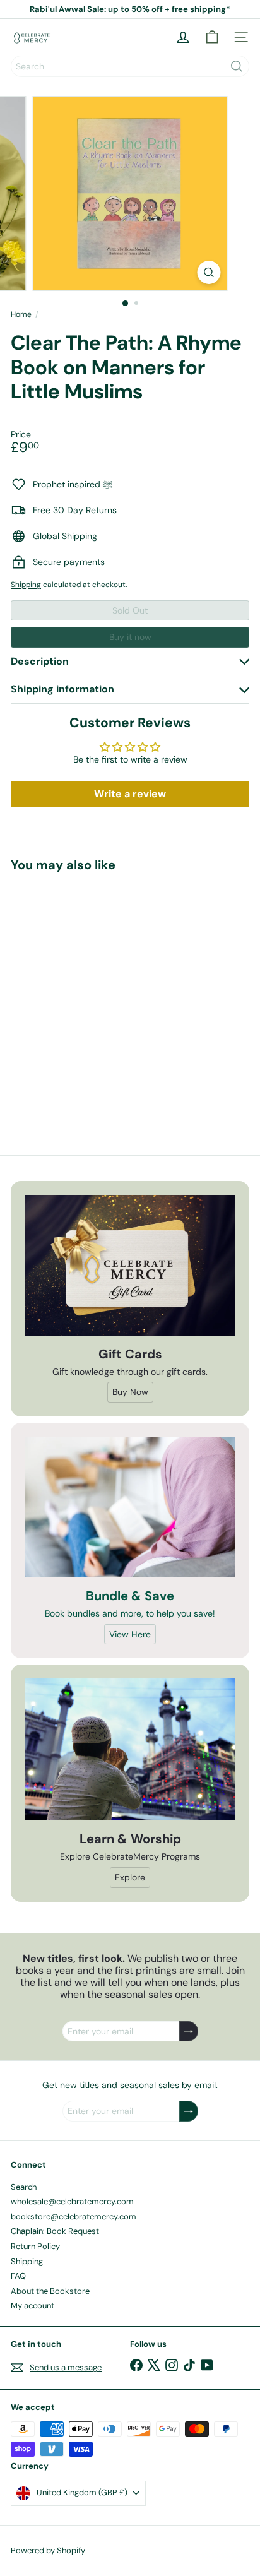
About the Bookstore (50, 2291)
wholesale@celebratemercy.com (72, 2201)
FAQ (18, 2276)
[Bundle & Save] (130, 1507)
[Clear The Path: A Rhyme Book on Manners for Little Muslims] (90, 993)
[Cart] (212, 37)
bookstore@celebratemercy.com (74, 2217)
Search (24, 2187)
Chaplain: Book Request (55, 2231)
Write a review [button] (130, 794)
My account (32, 2306)
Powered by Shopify (48, 2550)
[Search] (237, 66)
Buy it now (130, 637)
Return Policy (35, 2246)
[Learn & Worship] (130, 1749)
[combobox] (130, 66)
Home (21, 314)
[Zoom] (209, 272)
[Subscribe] (189, 2032)
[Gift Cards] (130, 1265)
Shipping (26, 585)
